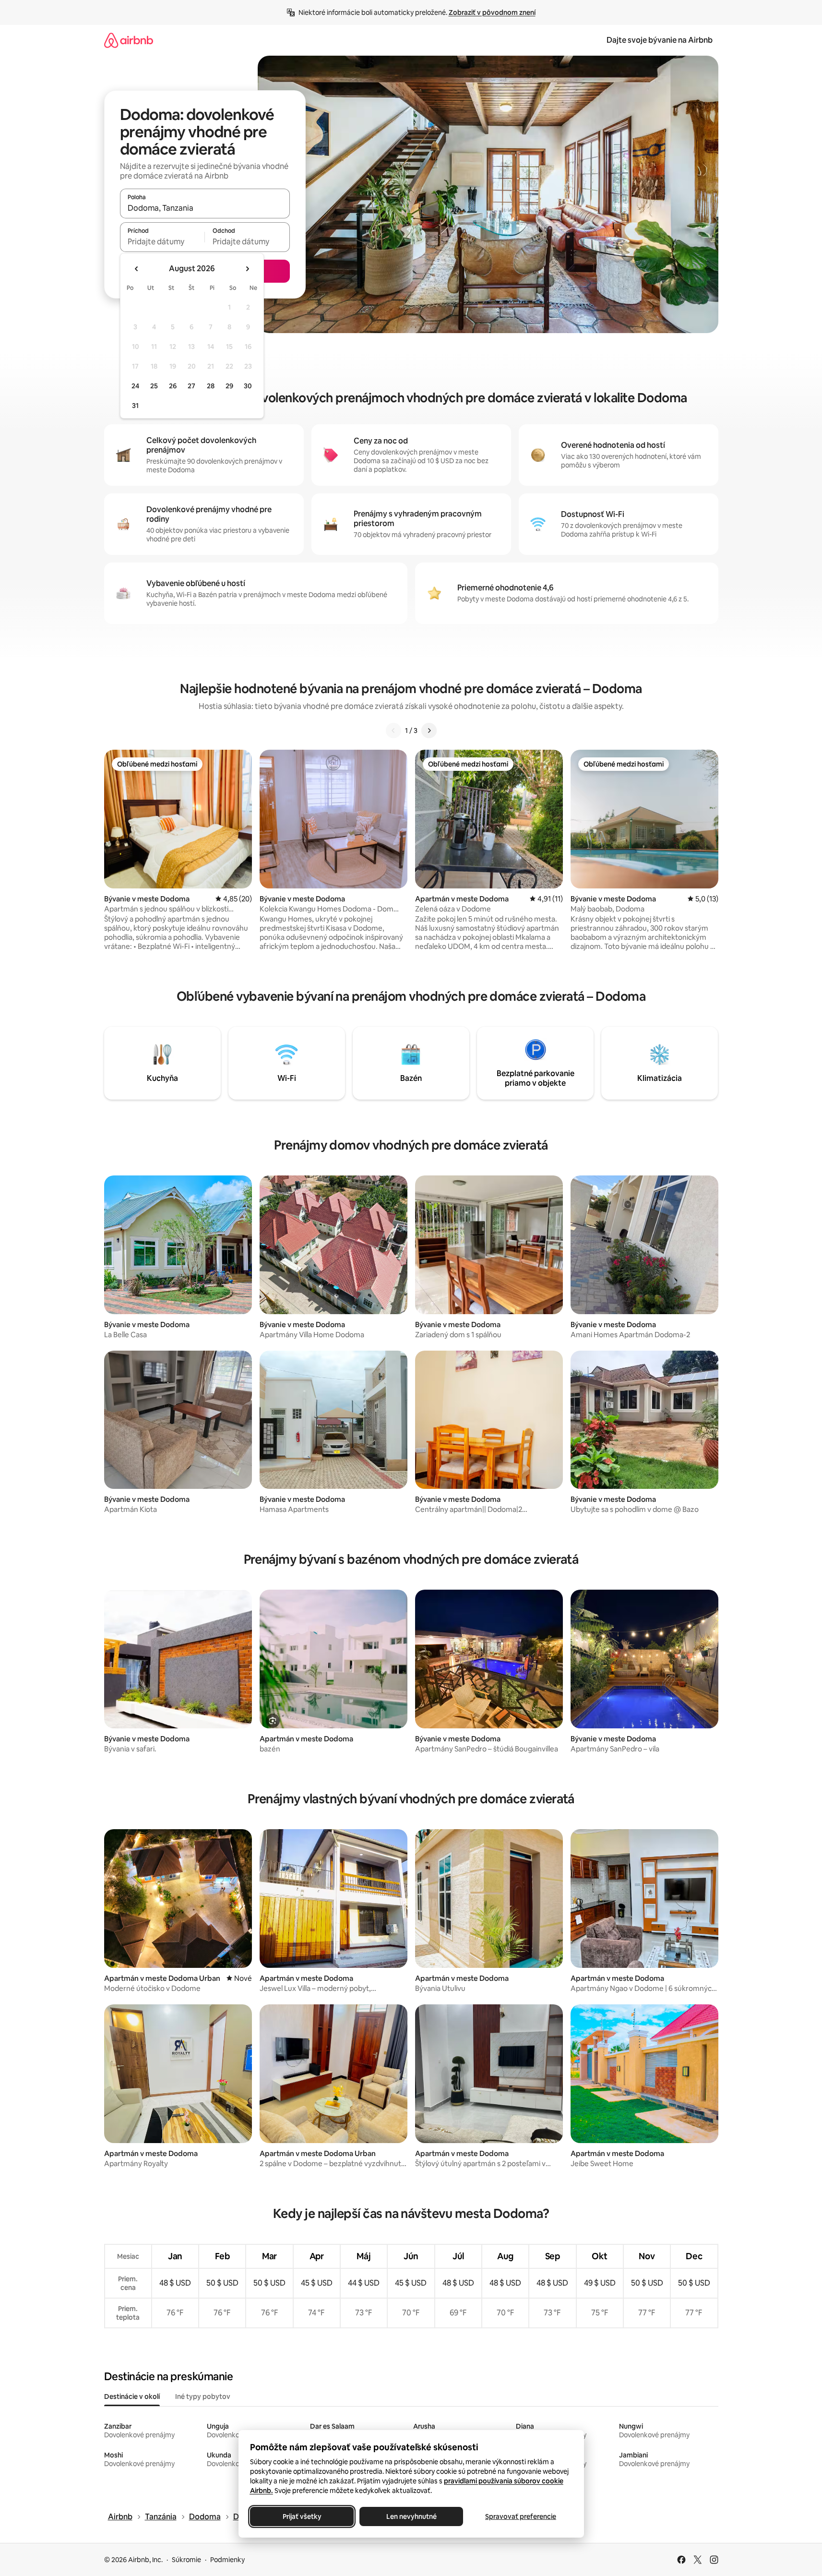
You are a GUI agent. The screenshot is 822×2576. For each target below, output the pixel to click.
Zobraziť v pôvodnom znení (492, 12)
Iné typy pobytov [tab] (203, 2396)
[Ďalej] (429, 731)
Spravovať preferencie (521, 2516)
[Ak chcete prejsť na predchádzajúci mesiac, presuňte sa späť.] (137, 269)
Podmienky (227, 2560)
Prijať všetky (302, 2516)
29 (229, 386)
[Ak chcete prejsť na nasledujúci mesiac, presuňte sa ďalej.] (247, 269)
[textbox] (162, 241)
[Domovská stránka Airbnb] (129, 40)
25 (154, 386)
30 (248, 386)
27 (191, 386)
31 (135, 406)
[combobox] (205, 208)
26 (173, 386)
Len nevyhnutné (411, 2516)
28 (211, 386)
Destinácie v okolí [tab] (132, 2396)
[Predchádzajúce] (393, 731)
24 (135, 386)
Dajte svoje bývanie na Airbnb (660, 40)
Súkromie (186, 2560)
